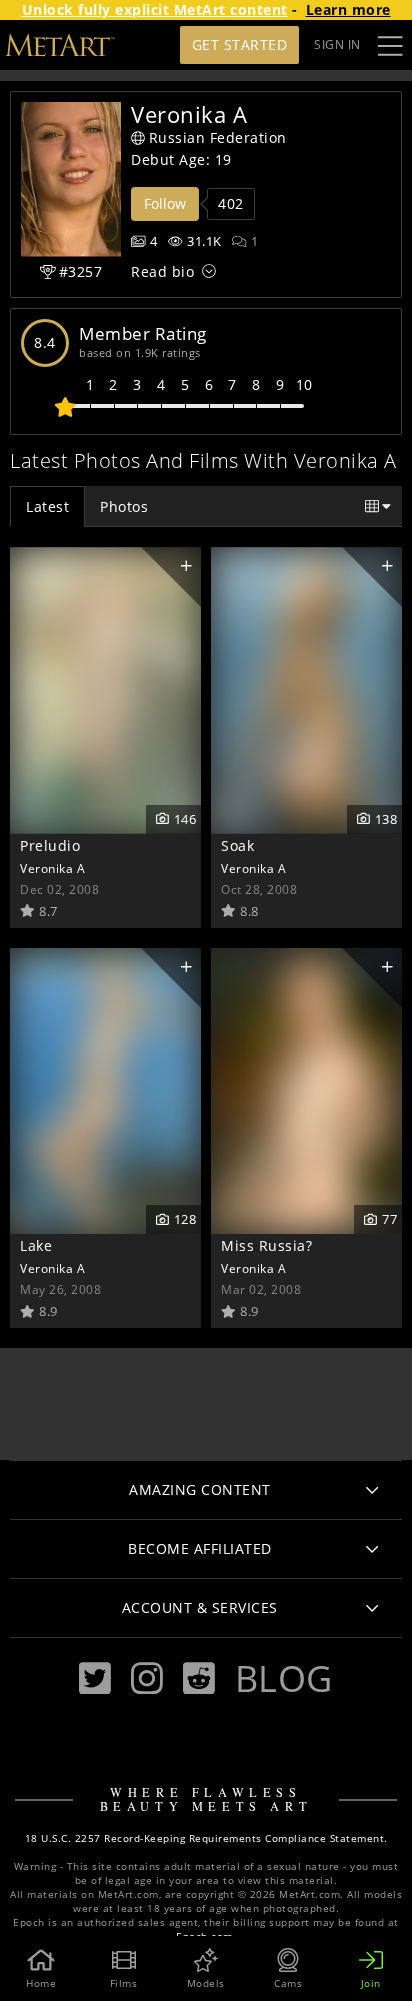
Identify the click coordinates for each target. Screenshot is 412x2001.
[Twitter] (95, 1678)
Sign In (337, 44)
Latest (47, 506)
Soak (237, 845)
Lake (36, 1245)
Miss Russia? (266, 1245)
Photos (124, 506)
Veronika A (52, 868)
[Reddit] (199, 1678)
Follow (165, 203)
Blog (284, 1678)
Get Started (240, 44)
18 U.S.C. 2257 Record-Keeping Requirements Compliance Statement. (206, 1838)
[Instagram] (147, 1678)
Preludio (50, 845)
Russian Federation (218, 137)
